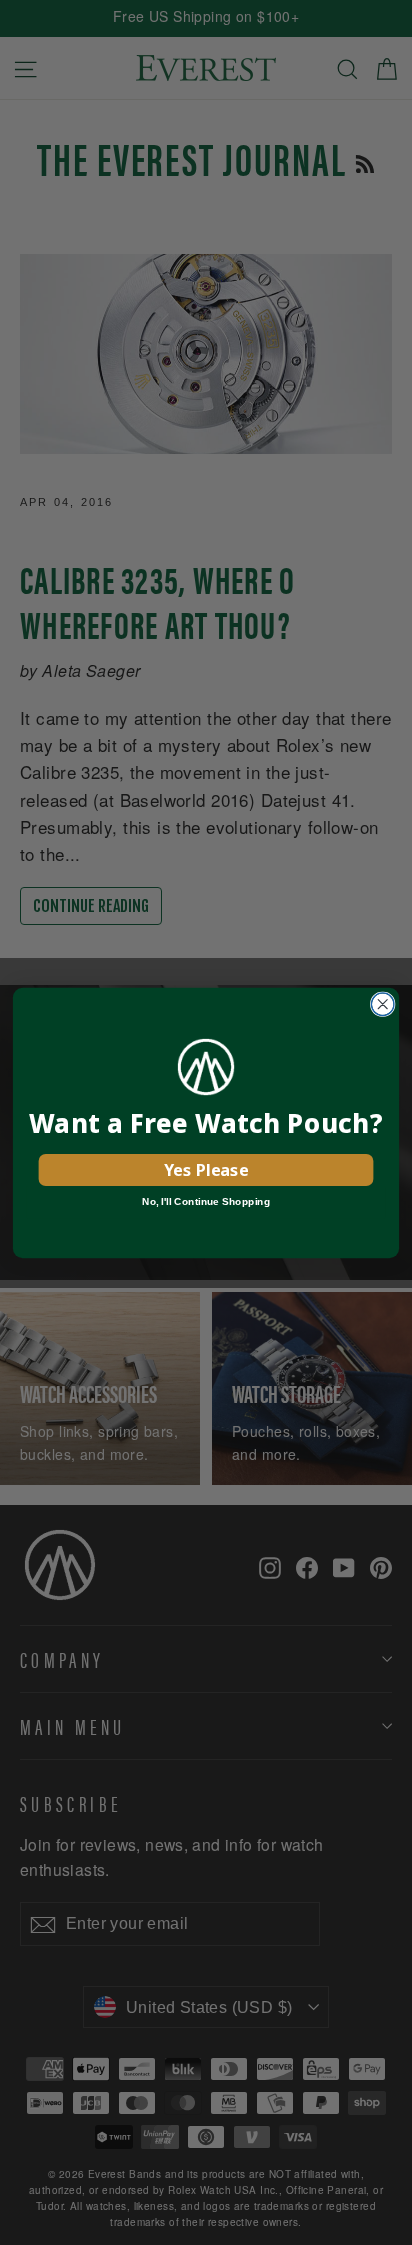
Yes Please (206, 1169)
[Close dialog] (382, 1003)
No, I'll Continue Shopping (206, 1201)
